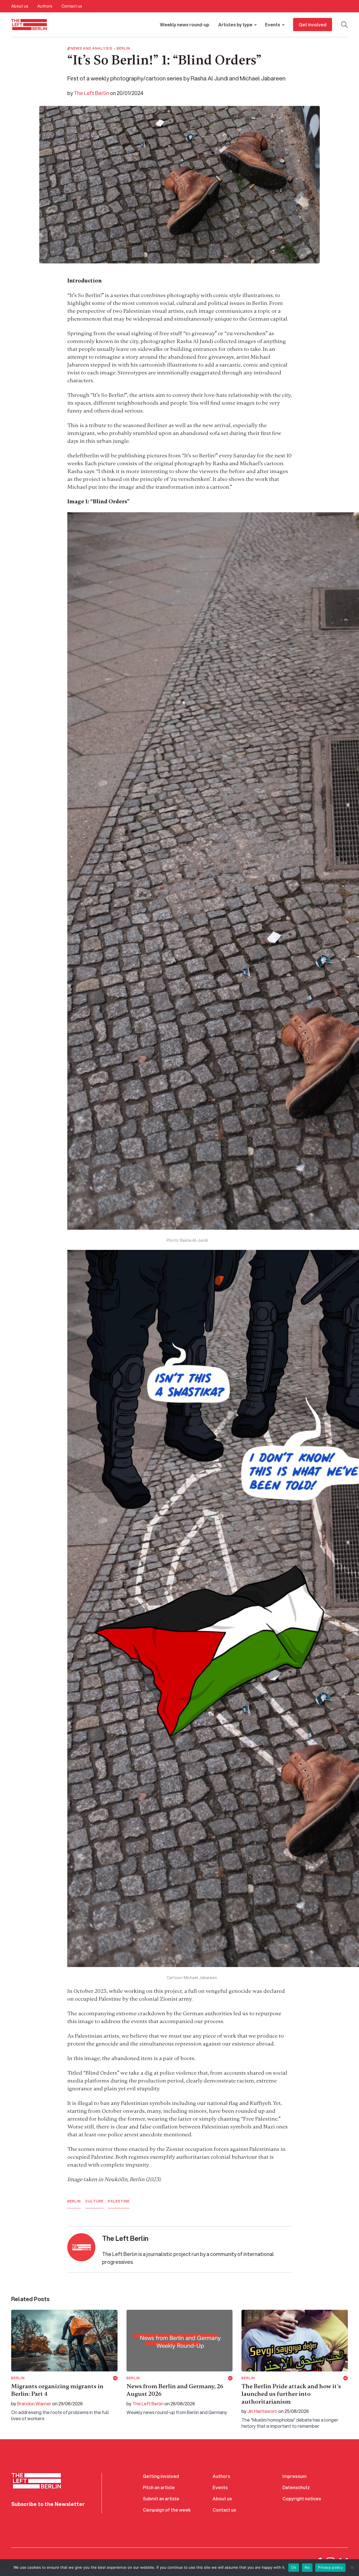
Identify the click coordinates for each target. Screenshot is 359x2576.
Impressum (294, 2476)
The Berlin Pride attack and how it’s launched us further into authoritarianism (291, 2394)
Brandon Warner (34, 2404)
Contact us (72, 6)
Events (273, 25)
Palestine (119, 2201)
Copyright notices (302, 2499)
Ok (294, 2567)
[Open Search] (344, 25)
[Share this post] (115, 2378)
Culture (94, 2201)
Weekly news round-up (185, 25)
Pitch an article (159, 2487)
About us (20, 6)
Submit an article (161, 2499)
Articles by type (235, 25)
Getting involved (161, 2476)
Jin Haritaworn (262, 2411)
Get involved (313, 25)
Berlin (123, 48)
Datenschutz (296, 2487)
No (307, 2567)
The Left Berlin (91, 93)
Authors (45, 6)
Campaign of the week (167, 2510)
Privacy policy (330, 2567)
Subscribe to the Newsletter (48, 2504)
